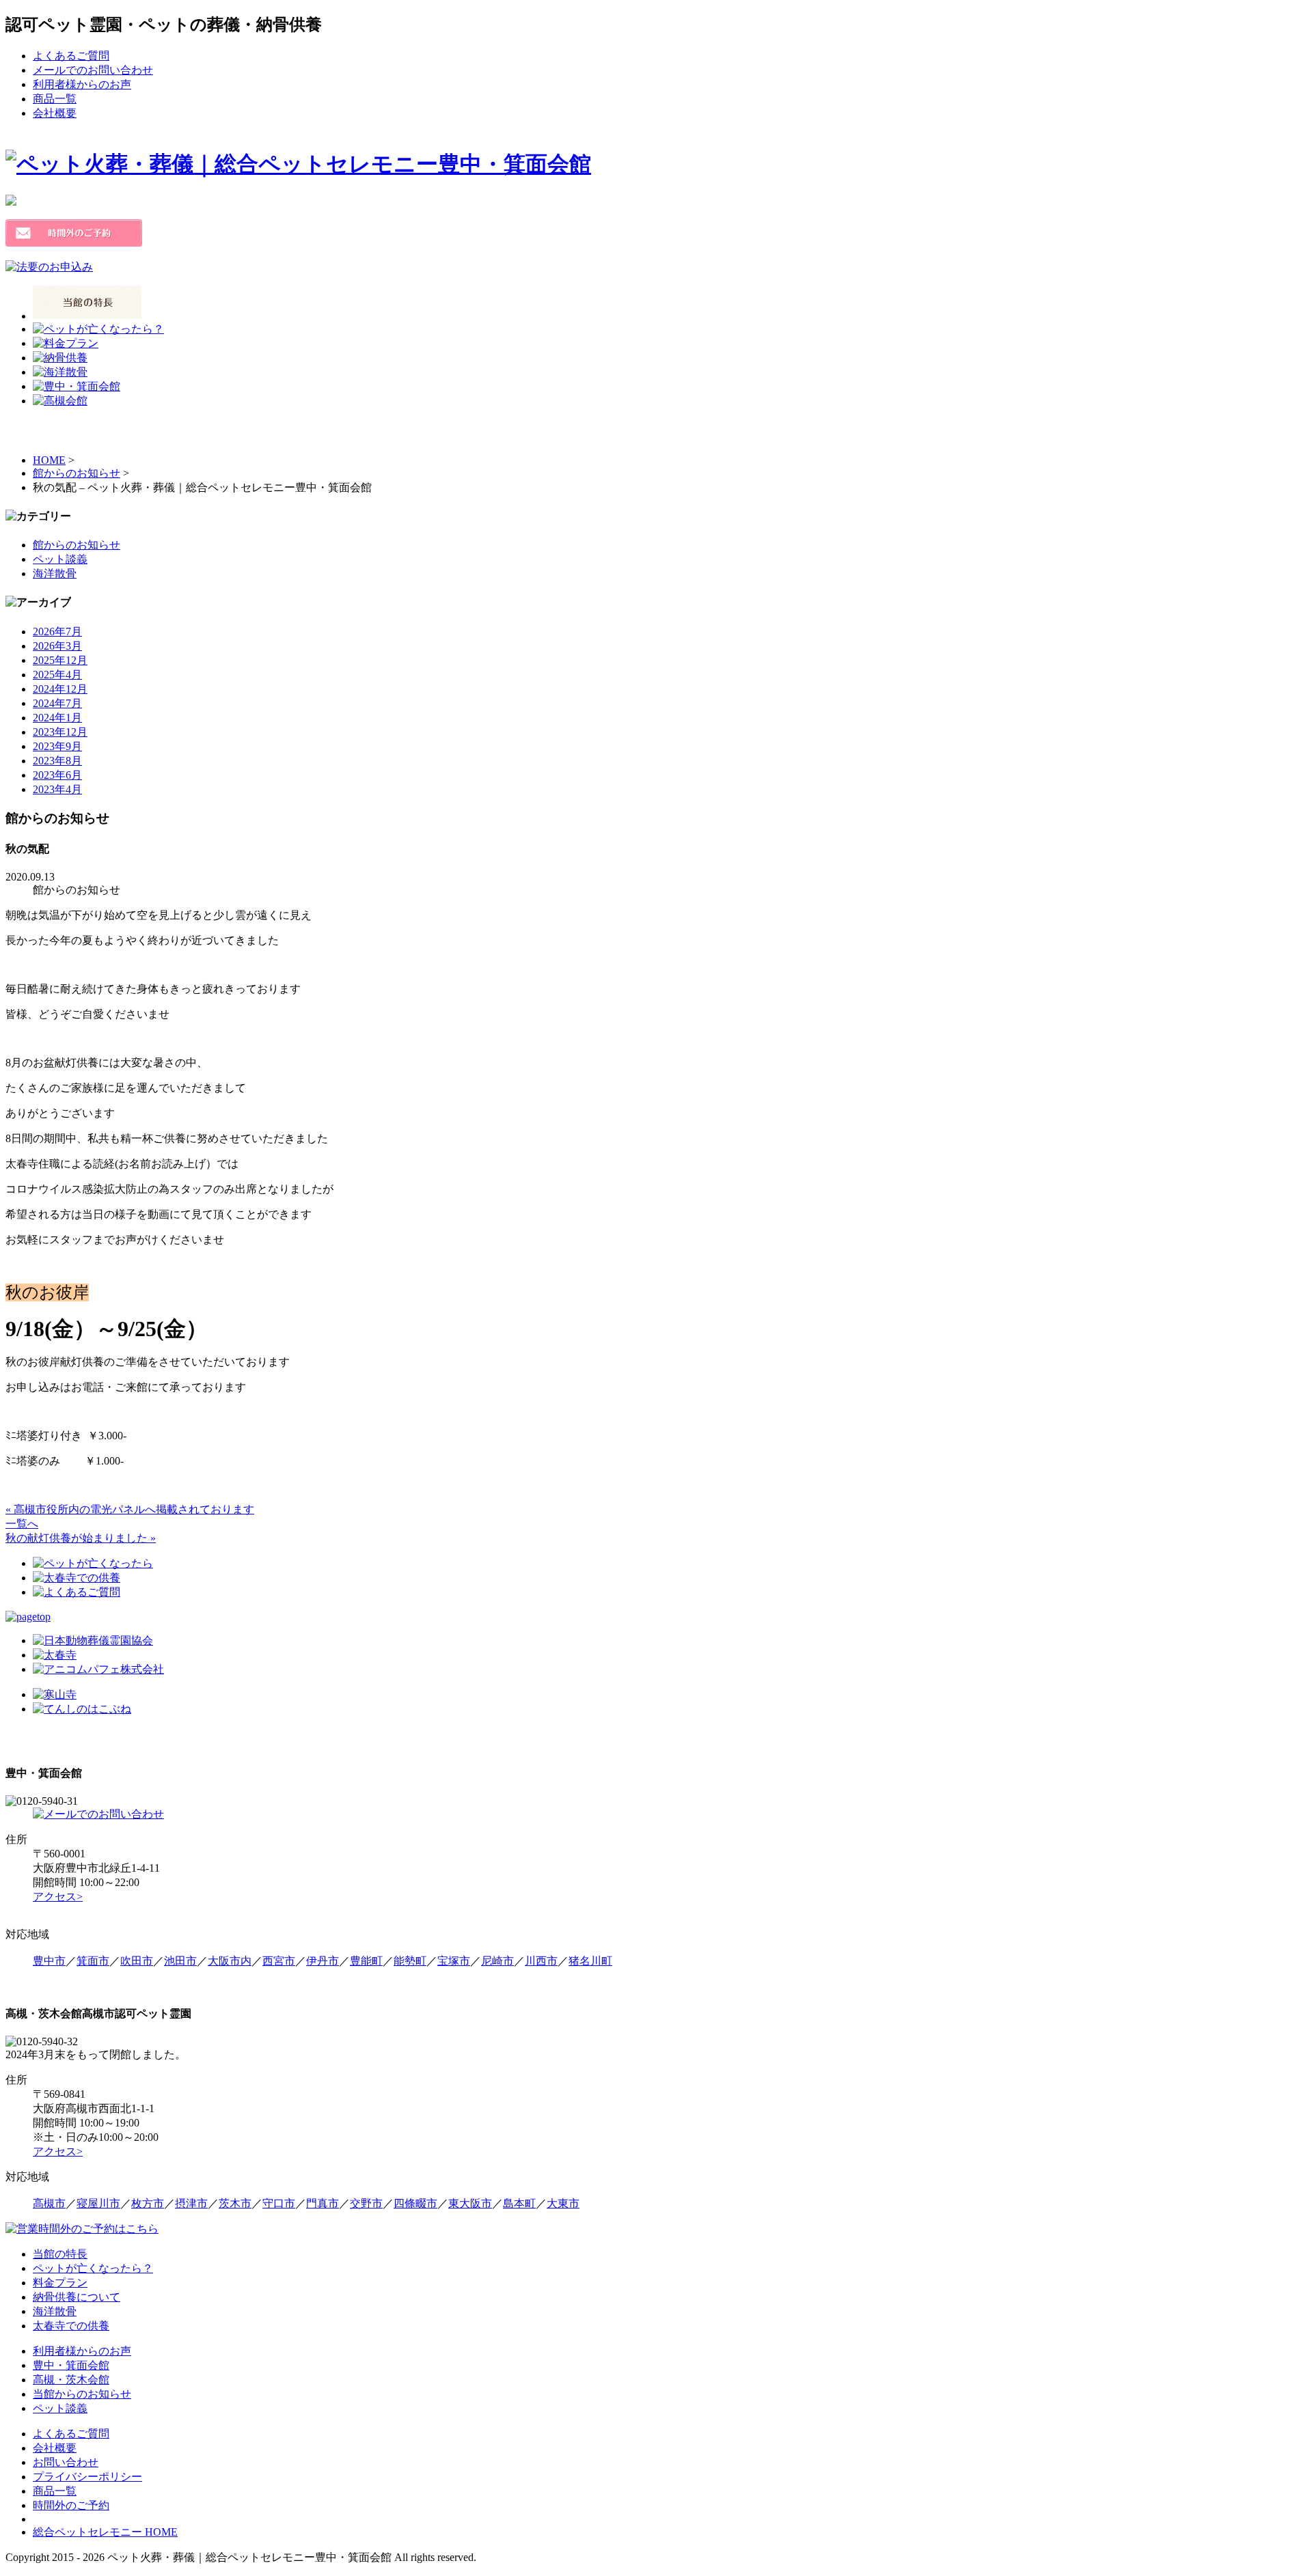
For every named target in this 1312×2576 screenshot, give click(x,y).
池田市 (180, 1961)
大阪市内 (230, 1961)
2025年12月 (60, 660)
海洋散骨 (55, 573)
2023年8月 (57, 761)
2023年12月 (60, 732)
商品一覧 (55, 99)
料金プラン (60, 2283)
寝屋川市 (98, 2203)
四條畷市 (415, 2203)
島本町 (519, 2203)
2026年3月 (57, 646)
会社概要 (55, 113)
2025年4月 (57, 675)
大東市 (563, 2203)
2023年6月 (57, 775)
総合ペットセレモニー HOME (105, 2532)
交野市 (366, 2203)
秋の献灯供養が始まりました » (81, 1538)
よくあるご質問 (71, 56)
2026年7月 (57, 632)
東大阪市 (470, 2203)
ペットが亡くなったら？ (93, 2268)
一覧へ (22, 1524)
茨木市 (235, 2203)
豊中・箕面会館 (71, 2365)
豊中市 (49, 1961)
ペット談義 (60, 559)
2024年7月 (57, 703)
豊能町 (366, 1961)
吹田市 (137, 1961)
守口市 (279, 2203)
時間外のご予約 (71, 2505)
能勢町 (410, 1961)
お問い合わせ (66, 2462)
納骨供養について (77, 2297)
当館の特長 (60, 2254)
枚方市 (148, 2203)
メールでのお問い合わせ (93, 70)
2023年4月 (57, 789)
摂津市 (191, 2203)
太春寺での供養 (71, 2326)
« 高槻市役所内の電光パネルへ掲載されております (130, 1509)
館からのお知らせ (77, 473)
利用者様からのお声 (82, 84)
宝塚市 (454, 1961)
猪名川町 (590, 1961)
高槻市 (49, 2203)
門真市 (323, 2203)
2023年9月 (57, 746)
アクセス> (58, 1897)
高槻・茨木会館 (71, 2380)
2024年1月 (57, 718)
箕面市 (93, 1961)
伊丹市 (323, 1961)
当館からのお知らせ (82, 2394)
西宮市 (279, 1961)
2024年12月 (60, 689)
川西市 (541, 1961)
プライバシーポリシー (87, 2477)
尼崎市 (497, 1961)
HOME (49, 460)
